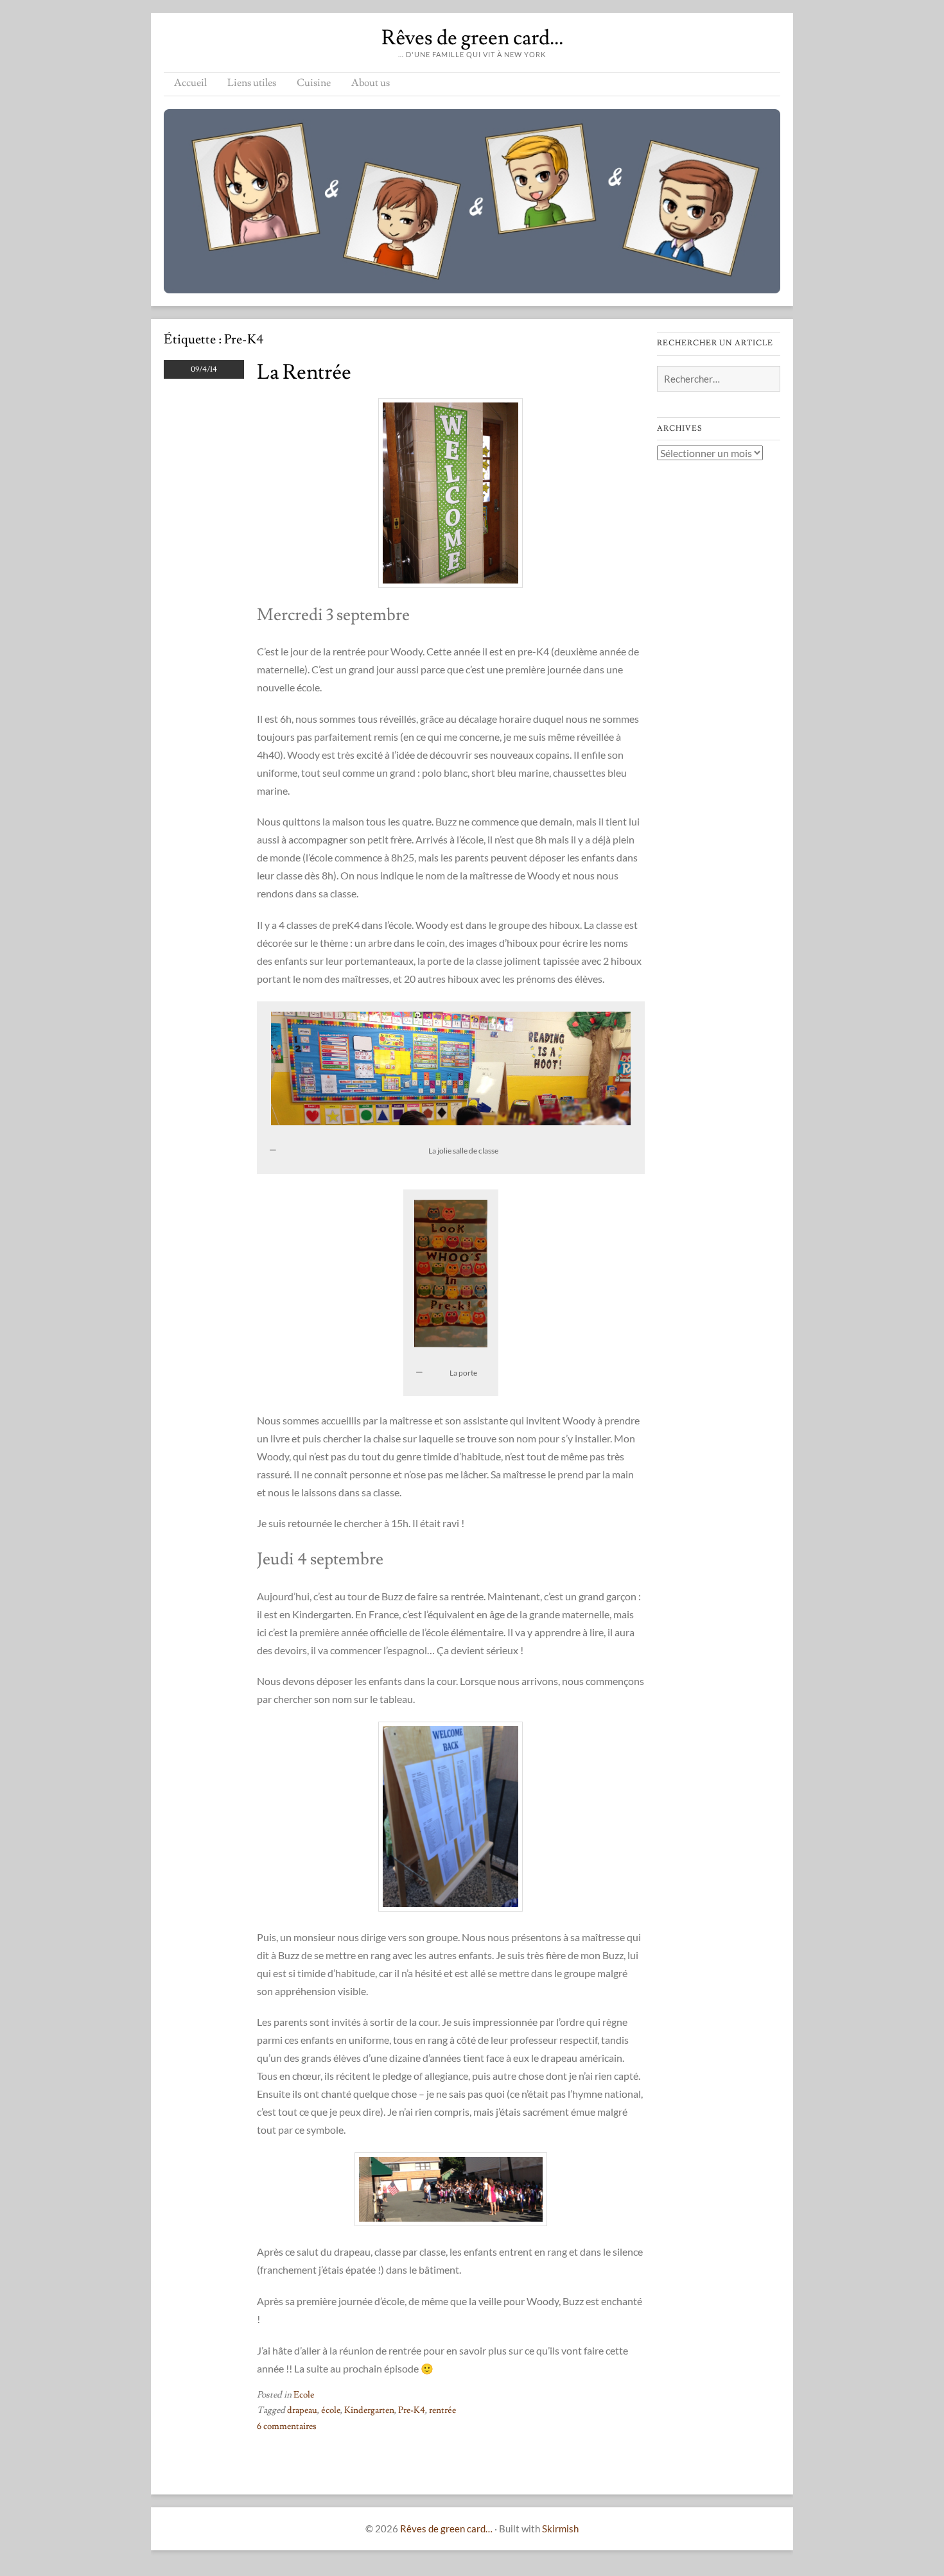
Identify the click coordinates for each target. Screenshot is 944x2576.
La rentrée (304, 372)
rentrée (442, 2410)
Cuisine (314, 83)
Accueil (190, 83)
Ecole (304, 2395)
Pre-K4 (412, 2410)
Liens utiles (252, 83)
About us (371, 83)
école (331, 2410)
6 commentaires (287, 2426)
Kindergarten (369, 2410)
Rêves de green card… (472, 38)
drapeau (302, 2410)
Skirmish (560, 2528)
